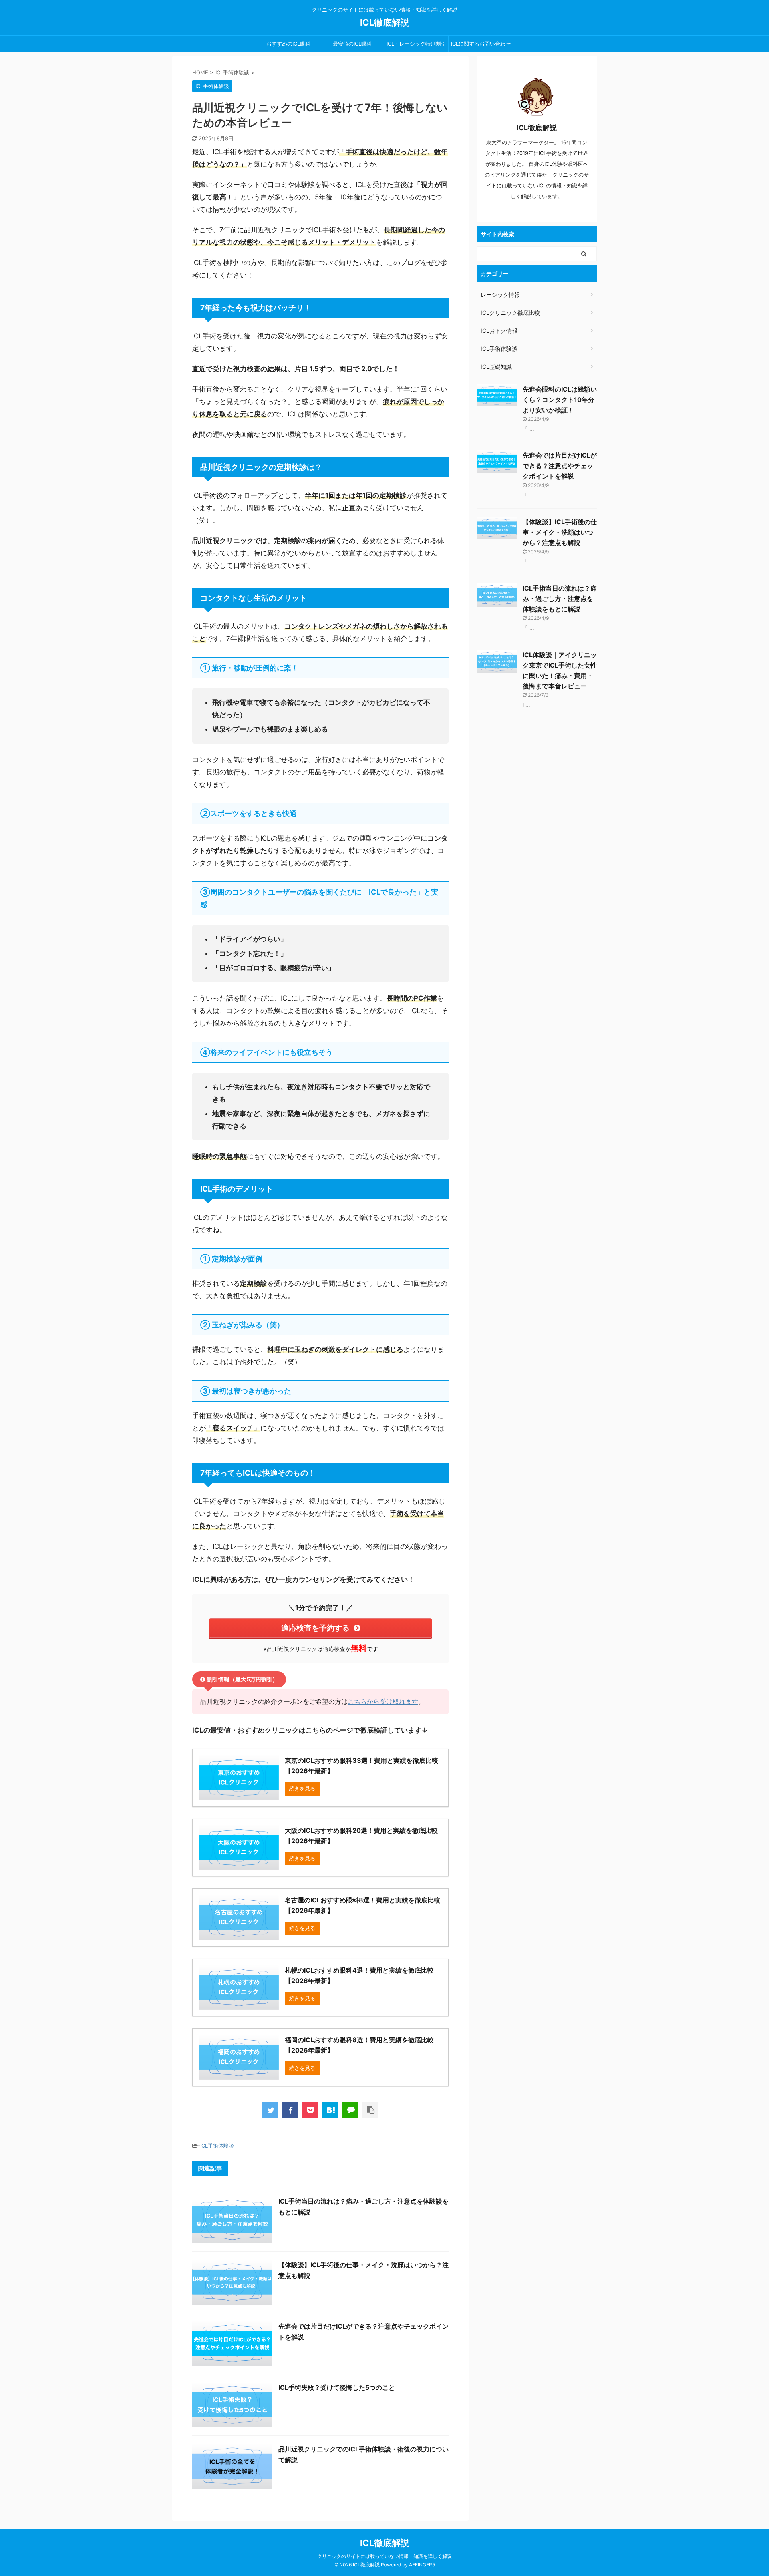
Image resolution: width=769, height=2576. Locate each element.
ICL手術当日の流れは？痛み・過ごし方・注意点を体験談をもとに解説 (560, 599)
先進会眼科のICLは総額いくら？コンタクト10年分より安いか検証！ (560, 400)
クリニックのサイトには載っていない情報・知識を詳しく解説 (384, 2556)
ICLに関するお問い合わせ (481, 44)
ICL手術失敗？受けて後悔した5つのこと (337, 2387)
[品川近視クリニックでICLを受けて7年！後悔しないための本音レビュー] (330, 2110)
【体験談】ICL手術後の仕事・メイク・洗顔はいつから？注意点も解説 (560, 532)
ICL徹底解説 (385, 22)
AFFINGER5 (422, 2565)
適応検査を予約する (315, 1628)
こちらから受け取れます (383, 1701)
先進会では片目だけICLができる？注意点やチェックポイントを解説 (560, 466)
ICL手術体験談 (217, 2146)
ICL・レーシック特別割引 (416, 44)
